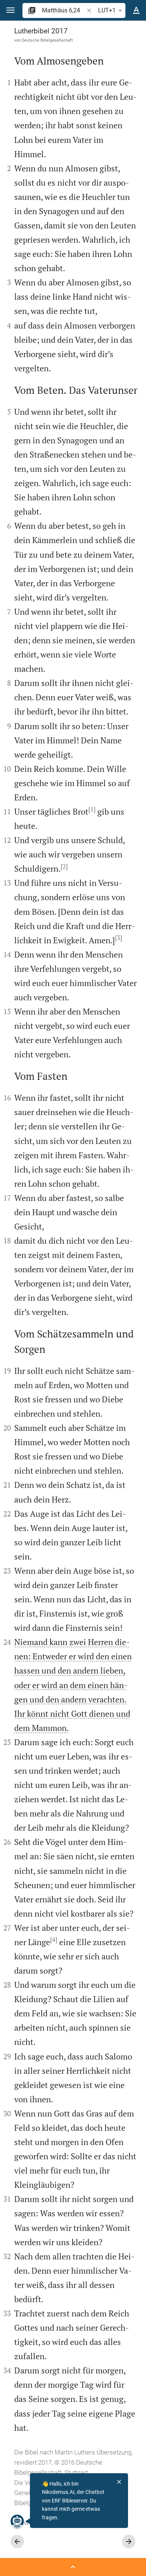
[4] (54, 1940)
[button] (10, 10)
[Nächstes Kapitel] (129, 2541)
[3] (118, 938)
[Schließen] (119, 2482)
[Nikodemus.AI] (17, 2521)
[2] (64, 866)
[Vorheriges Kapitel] (17, 2541)
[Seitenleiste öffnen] (73, 2567)
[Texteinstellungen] (136, 11)
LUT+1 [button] (107, 10)
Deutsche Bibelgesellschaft (47, 40)
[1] (92, 809)
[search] (63, 10)
